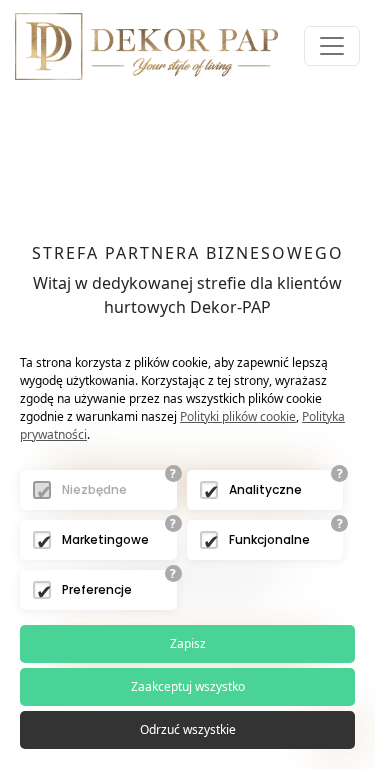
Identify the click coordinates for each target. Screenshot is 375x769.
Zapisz (188, 643)
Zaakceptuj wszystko (188, 686)
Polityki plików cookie (238, 416)
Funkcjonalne (269, 539)
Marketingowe (105, 539)
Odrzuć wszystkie (188, 729)
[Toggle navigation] (332, 46)
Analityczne (265, 489)
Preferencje (97, 589)
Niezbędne (94, 489)
